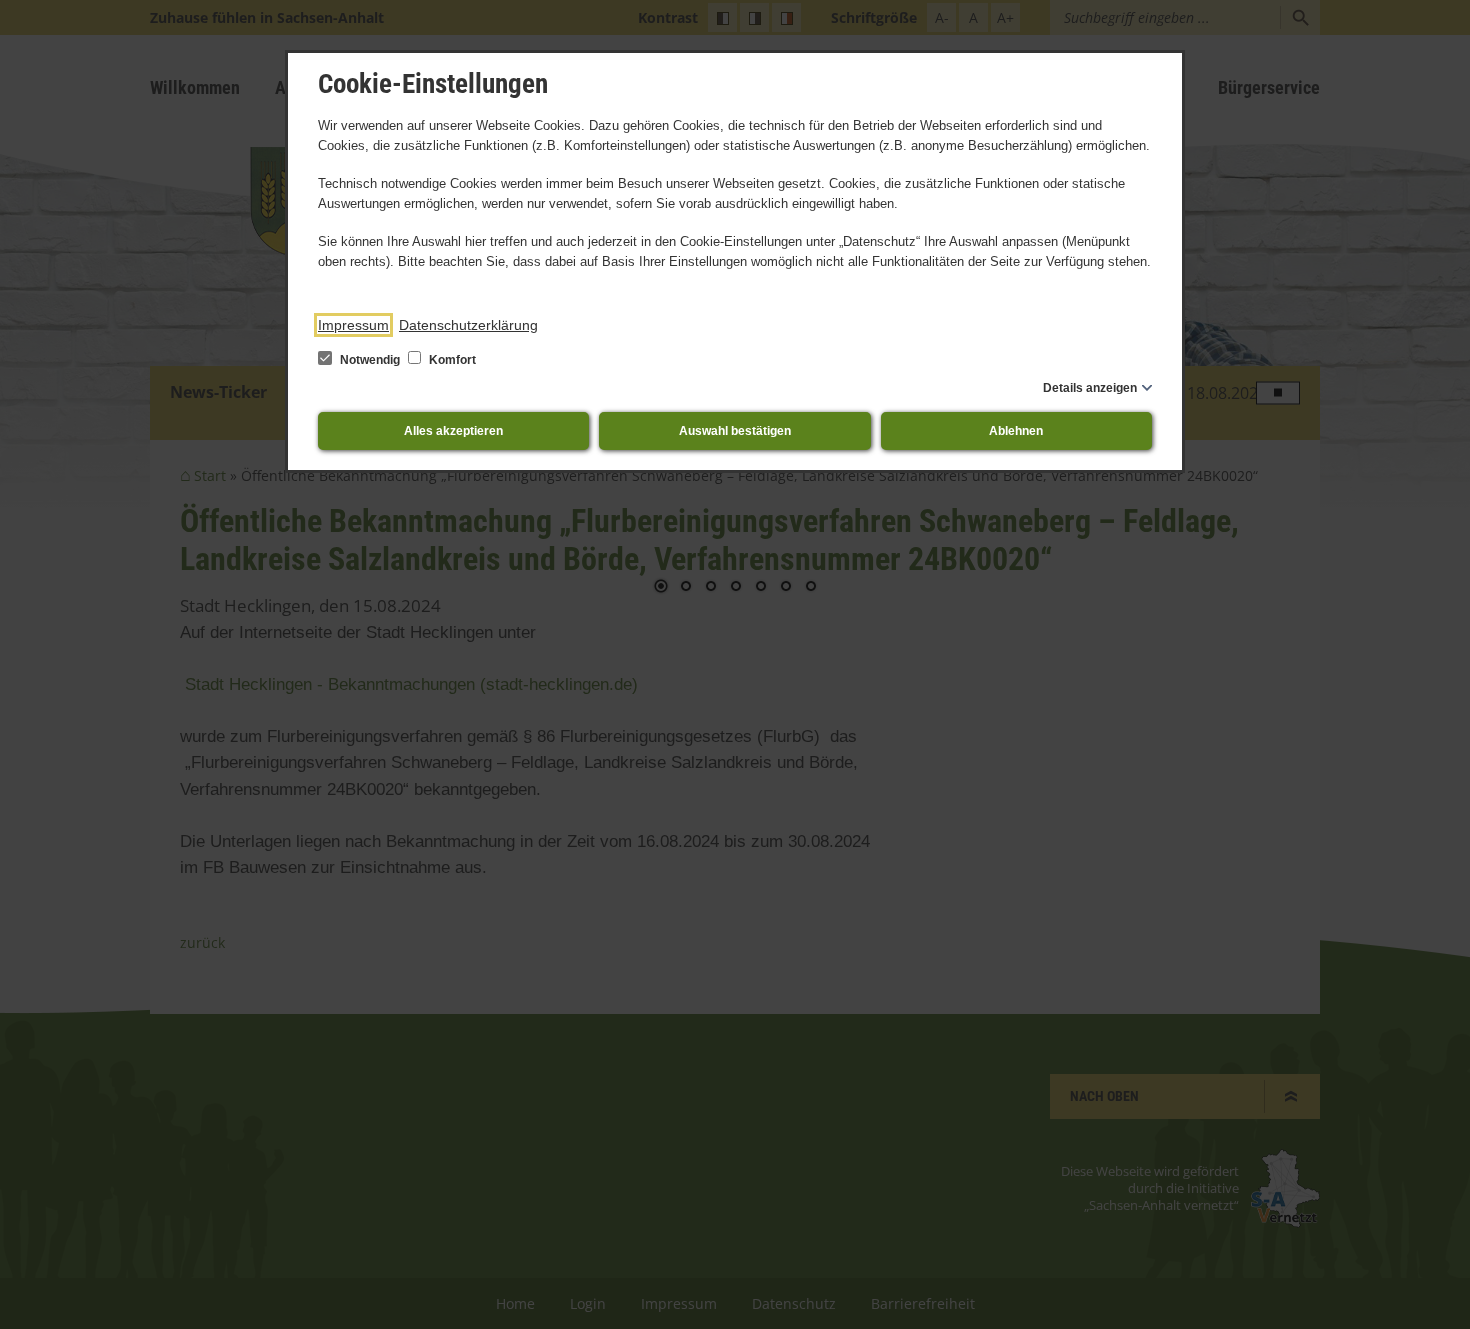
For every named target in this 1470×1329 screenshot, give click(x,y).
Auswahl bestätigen (735, 431)
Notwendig (370, 360)
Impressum (353, 325)
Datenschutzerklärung (468, 325)
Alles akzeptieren (453, 431)
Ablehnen (1016, 431)
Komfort (451, 360)
